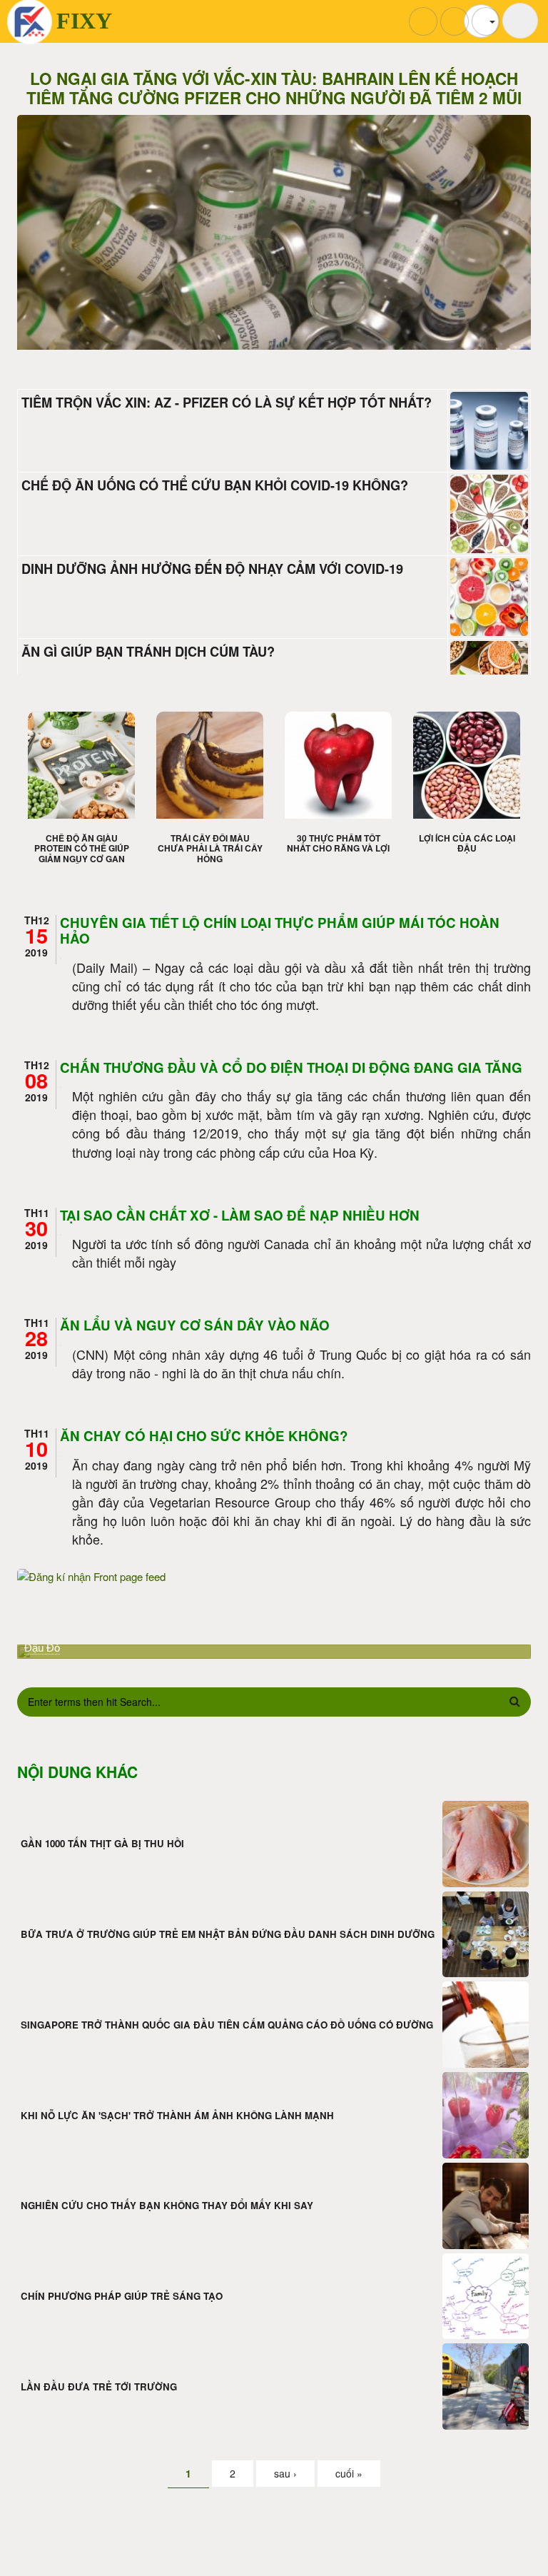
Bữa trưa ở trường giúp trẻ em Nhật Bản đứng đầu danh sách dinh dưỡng (228, 1934)
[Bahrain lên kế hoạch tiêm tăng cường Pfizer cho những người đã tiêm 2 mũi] (274, 274)
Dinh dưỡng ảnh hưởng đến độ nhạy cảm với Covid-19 (212, 569)
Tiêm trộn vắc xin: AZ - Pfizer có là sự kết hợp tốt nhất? (227, 403)
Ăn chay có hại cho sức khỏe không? (204, 1436)
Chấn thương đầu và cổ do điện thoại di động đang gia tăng (291, 1067)
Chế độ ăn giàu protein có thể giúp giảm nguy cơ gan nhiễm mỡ (82, 853)
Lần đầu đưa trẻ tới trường (99, 2386)
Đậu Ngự (46, 1648)
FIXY (84, 21)
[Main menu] (520, 21)
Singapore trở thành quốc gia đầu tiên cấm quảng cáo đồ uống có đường (227, 2025)
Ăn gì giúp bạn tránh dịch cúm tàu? (148, 652)
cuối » (349, 2473)
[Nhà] (30, 22)
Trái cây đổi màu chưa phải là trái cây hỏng (210, 848)
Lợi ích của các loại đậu (467, 843)
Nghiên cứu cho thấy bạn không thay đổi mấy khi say (167, 2205)
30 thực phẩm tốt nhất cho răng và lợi (338, 843)
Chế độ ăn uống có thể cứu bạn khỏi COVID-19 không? (215, 485)
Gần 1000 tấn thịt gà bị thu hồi (102, 1843)
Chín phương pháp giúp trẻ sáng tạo (122, 2296)
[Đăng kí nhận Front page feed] (274, 1576)
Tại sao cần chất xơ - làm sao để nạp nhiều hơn (240, 1215)
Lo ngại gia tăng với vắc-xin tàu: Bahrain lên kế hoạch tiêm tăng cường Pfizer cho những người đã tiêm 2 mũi (274, 89)
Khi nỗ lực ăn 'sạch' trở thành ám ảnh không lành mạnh (177, 2115)
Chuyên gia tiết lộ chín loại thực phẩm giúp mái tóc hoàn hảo (280, 931)
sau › (285, 2473)
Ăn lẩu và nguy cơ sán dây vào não (195, 1325)
